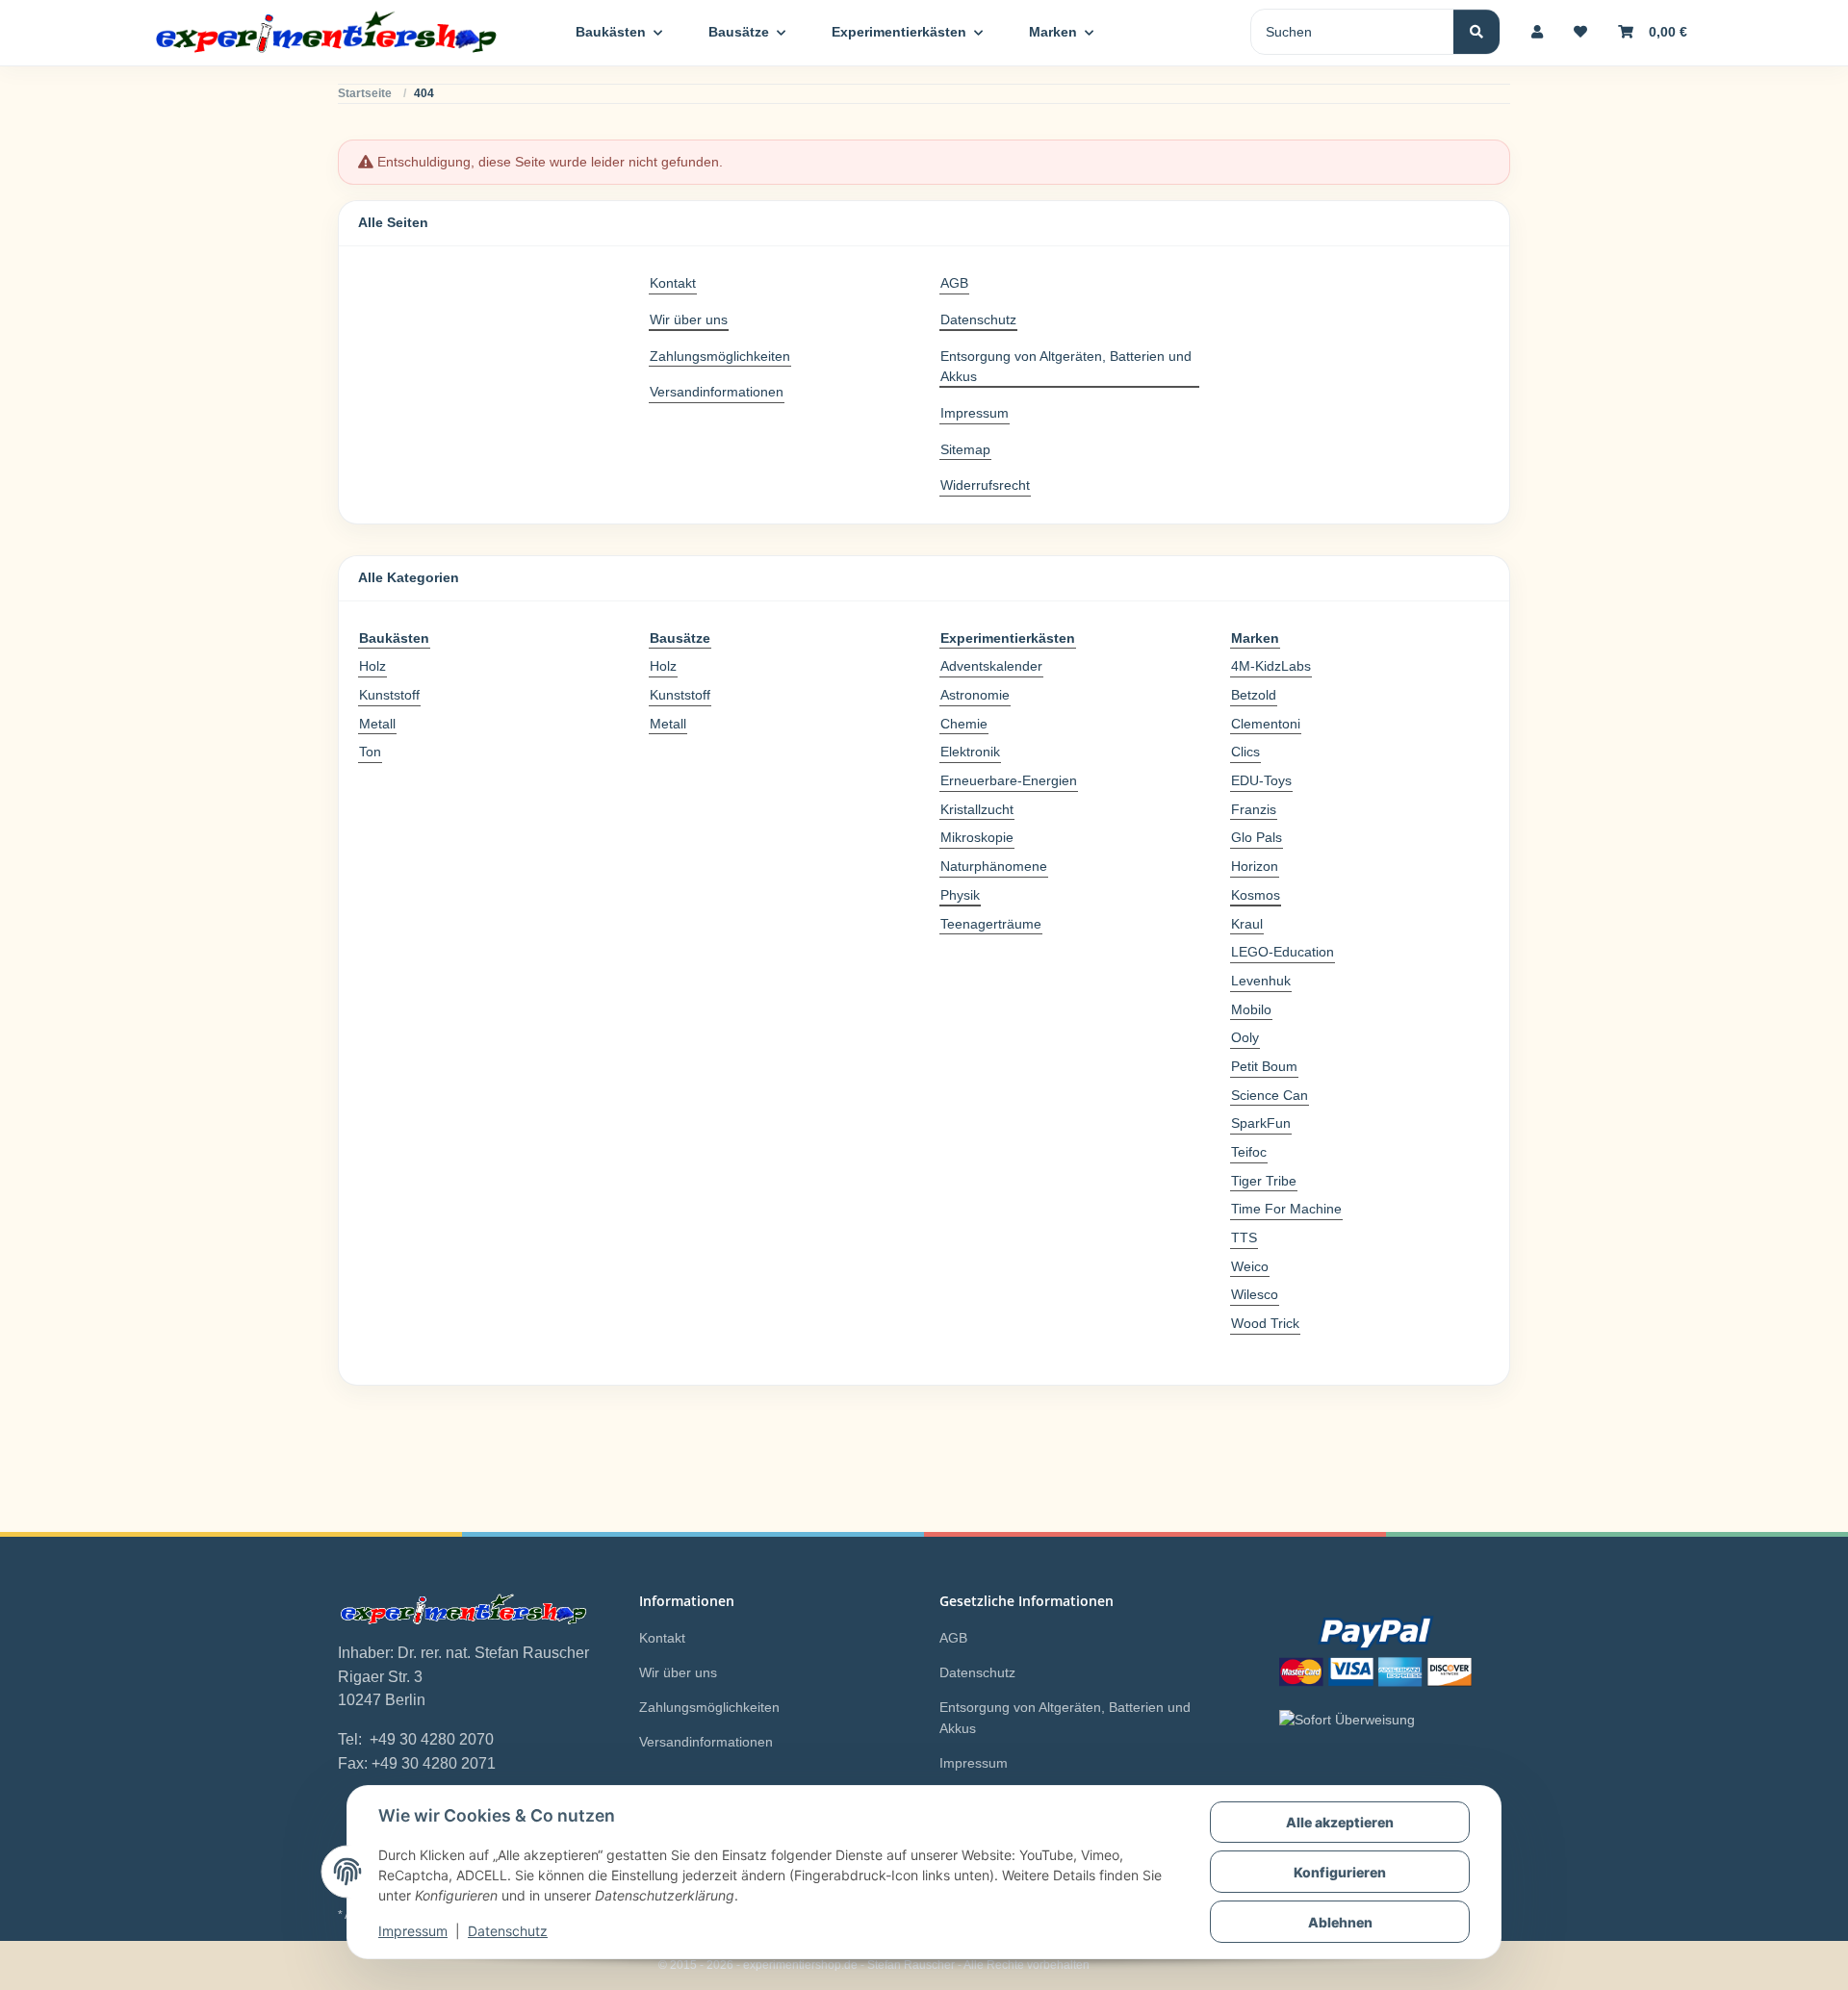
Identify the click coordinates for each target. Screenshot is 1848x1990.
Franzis (1254, 809)
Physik (960, 895)
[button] (1537, 32)
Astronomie (975, 695)
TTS (1244, 1237)
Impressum (413, 1931)
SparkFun (1261, 1123)
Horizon (1255, 866)
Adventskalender (991, 666)
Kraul (1247, 924)
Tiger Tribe (1264, 1181)
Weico (1250, 1266)
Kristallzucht (977, 809)
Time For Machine (1286, 1209)
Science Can (1270, 1095)
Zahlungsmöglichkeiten (720, 356)
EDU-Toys (1261, 780)
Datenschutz (508, 1931)
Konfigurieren (1340, 1872)
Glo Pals (1257, 837)
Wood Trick (1265, 1323)
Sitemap (965, 449)
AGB (954, 283)
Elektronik (970, 752)
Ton (370, 752)
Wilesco (1255, 1294)
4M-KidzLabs (1271, 666)
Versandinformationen (717, 392)
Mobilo (1251, 1009)
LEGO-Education (1283, 952)
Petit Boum (1264, 1066)
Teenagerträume (991, 924)
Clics (1245, 752)
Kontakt (673, 283)
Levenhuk (1261, 981)
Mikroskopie (977, 837)
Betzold (1254, 695)
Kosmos (1256, 895)
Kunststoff (389, 695)
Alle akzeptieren (1340, 1822)
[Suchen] (1476, 32)
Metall (377, 724)
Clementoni (1266, 724)
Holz (372, 666)
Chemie (964, 724)
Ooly (1245, 1037)
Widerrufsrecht (985, 485)
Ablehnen (1340, 1922)
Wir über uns (689, 319)
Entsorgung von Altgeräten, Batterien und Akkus (1066, 367)
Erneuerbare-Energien (1009, 780)
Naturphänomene (994, 866)
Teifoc (1249, 1152)
